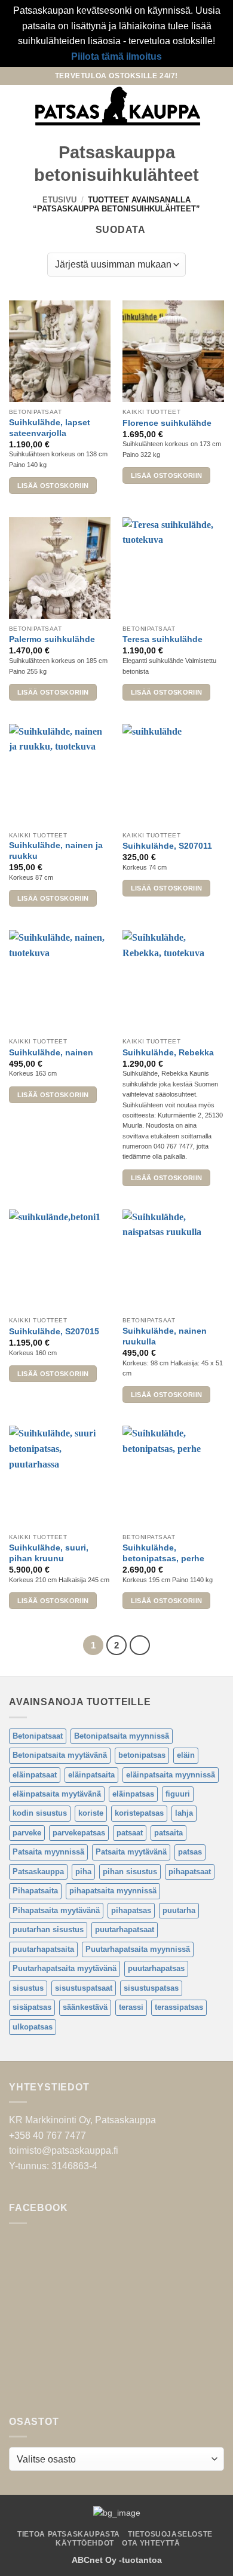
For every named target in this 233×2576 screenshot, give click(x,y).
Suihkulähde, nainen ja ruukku (56, 851)
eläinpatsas (133, 1794)
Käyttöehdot (85, 2543)
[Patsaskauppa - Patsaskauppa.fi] (118, 106)
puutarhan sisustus (48, 1929)
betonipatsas (142, 1755)
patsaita (168, 1833)
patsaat (130, 1833)
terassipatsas (179, 2007)
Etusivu (59, 200)
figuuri (178, 1794)
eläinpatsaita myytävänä (57, 1794)
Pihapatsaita (35, 1891)
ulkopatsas (33, 2027)
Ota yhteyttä (151, 2543)
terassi (131, 2007)
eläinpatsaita (91, 1775)
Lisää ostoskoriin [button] (53, 486)
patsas (190, 1852)
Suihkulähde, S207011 (167, 846)
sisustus (28, 1988)
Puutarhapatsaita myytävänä (65, 1968)
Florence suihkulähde (167, 423)
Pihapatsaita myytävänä (56, 1910)
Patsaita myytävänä (131, 1852)
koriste (91, 1813)
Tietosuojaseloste (170, 2534)
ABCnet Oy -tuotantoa (117, 2560)
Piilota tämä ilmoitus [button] (116, 56)
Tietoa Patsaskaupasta (69, 2534)
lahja (184, 1813)
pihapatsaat (190, 1872)
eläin (186, 1755)
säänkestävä (85, 2007)
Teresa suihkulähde (163, 639)
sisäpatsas (32, 2007)
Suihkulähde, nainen (51, 1053)
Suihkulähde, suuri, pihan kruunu (49, 1553)
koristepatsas (139, 1813)
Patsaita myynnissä (48, 1852)
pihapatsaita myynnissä (113, 1891)
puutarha (179, 1910)
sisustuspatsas (151, 1988)
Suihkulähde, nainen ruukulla (165, 1336)
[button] (16, 106)
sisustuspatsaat (84, 1988)
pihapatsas (131, 1910)
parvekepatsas (79, 1833)
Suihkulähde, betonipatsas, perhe (163, 1553)
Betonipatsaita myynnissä (122, 1736)
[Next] (140, 1645)
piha (83, 1872)
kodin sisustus (40, 1813)
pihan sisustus (130, 1872)
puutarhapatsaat (125, 1929)
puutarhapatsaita (43, 1949)
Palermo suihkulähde (52, 639)
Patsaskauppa (38, 1872)
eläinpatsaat (35, 1775)
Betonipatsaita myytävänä (60, 1755)
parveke (27, 1833)
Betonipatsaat (38, 1736)
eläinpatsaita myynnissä (171, 1775)
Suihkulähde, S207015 (54, 1332)
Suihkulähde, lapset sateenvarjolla (50, 428)
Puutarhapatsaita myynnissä (138, 1949)
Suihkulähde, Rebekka (168, 1053)
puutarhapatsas (156, 1968)
